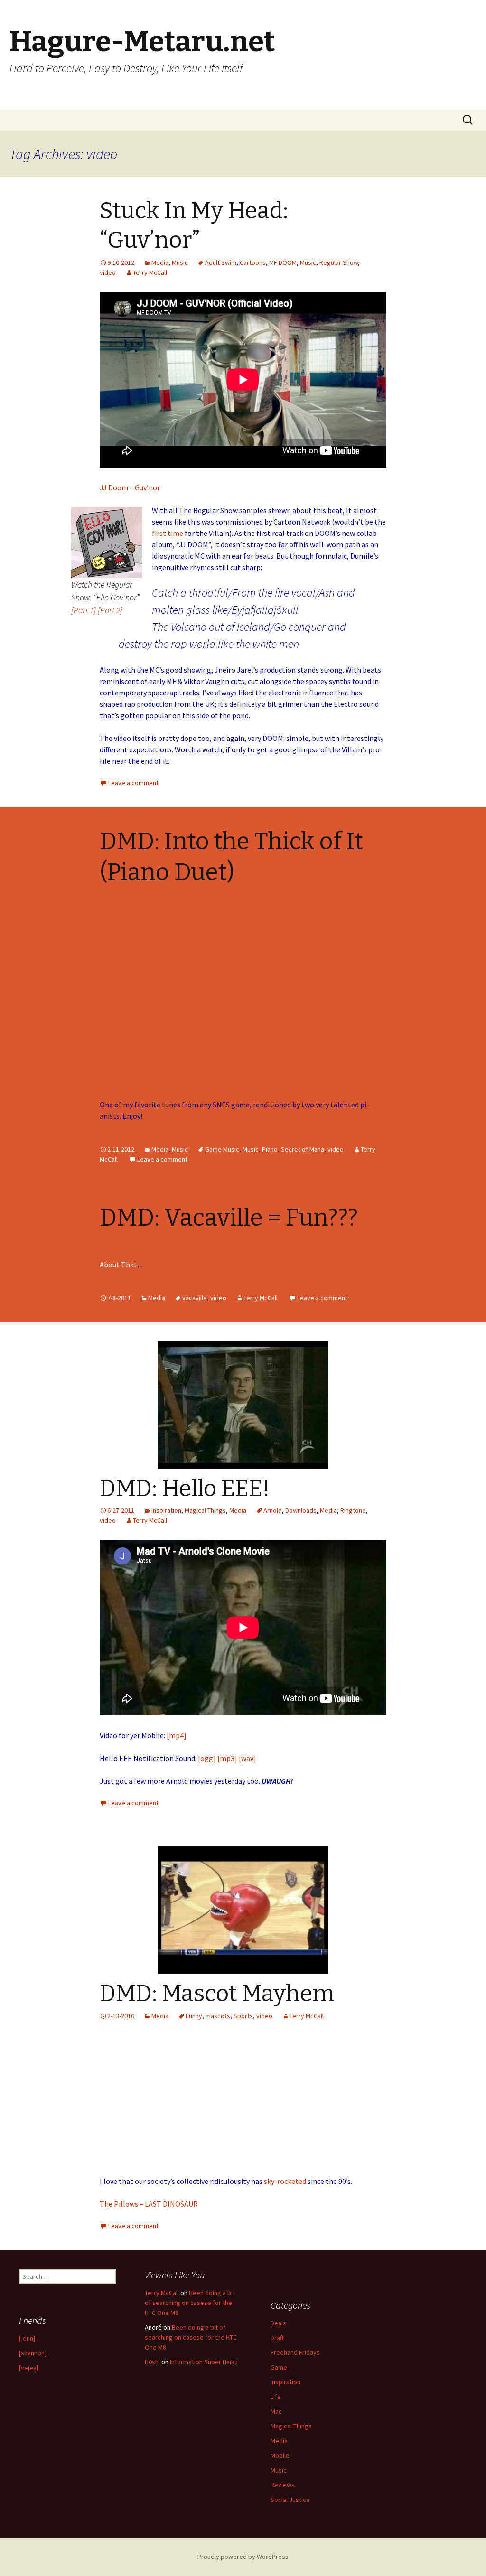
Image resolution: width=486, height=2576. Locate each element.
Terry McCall (150, 272)
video (108, 272)
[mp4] (177, 1735)
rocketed (292, 2181)
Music (180, 262)
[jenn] (27, 2338)
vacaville (195, 1298)
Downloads (301, 1510)
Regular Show (339, 262)
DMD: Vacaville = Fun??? (229, 1218)
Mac (276, 2411)
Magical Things (205, 1510)
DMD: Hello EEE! (185, 1489)
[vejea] (29, 2368)
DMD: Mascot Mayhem (217, 1994)
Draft (277, 2338)
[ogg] (207, 1758)
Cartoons (253, 262)
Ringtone (353, 1510)
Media (160, 262)
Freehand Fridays (295, 2352)
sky (269, 2181)
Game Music (222, 1149)
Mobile (280, 2455)
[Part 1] (84, 610)
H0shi (152, 2362)
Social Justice (290, 2500)
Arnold (273, 1510)
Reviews (283, 2485)
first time (168, 533)
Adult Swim (221, 262)
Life (276, 2397)
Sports (243, 2016)
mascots (218, 2016)
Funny (194, 2016)
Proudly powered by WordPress (243, 2557)
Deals (278, 2323)
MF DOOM (283, 262)
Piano (270, 1149)
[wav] (248, 1758)
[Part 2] (110, 610)
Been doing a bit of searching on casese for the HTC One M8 (190, 2303)
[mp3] (227, 1758)
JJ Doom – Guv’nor (130, 487)
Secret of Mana (303, 1149)
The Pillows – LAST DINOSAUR (149, 2204)
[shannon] (33, 2353)
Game (279, 2367)
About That (118, 1265)
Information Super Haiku (204, 2362)
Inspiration (166, 1510)
